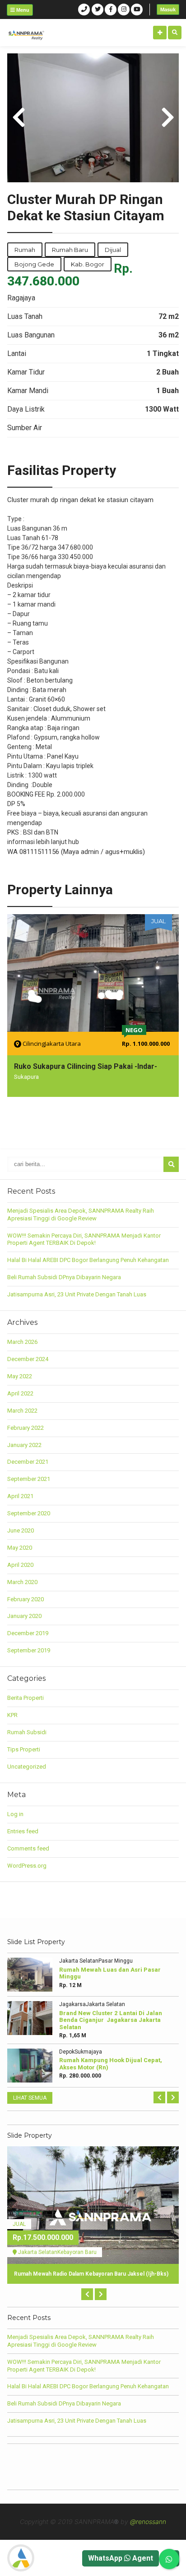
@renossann (148, 2521)
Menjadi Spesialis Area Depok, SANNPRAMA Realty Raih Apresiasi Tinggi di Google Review (81, 1214)
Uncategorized (27, 1767)
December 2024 (28, 1359)
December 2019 (28, 1633)
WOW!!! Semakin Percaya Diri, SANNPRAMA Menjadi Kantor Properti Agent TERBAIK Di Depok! (84, 1239)
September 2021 (29, 1479)
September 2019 (29, 1650)
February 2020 (26, 1599)
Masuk (168, 9)
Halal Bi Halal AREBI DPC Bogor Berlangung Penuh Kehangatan (88, 1260)
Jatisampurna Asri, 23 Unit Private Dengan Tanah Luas (77, 1294)
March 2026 (22, 1342)
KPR (12, 1715)
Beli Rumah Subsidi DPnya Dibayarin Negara (64, 1277)
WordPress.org (27, 1866)
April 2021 (20, 1496)
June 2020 (21, 1530)
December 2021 (28, 1462)
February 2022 (26, 1428)
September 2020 (29, 1513)
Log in (15, 1814)
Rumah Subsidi (27, 1732)
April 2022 (20, 1393)
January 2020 (24, 1616)
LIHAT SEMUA (30, 2098)
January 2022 (24, 1445)
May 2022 (20, 1376)
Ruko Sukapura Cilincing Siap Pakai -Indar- (86, 1066)
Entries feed (23, 1831)
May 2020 (20, 1548)
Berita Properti (26, 1698)
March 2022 (22, 1411)
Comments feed (28, 1848)
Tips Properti (24, 1749)
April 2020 (20, 1565)
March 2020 (22, 1582)
